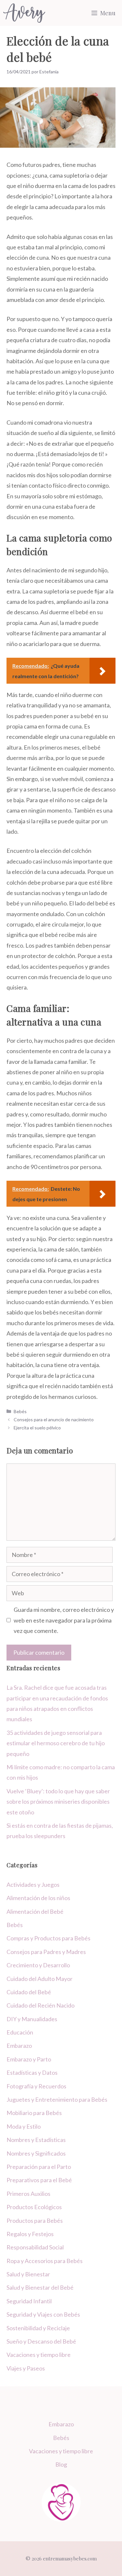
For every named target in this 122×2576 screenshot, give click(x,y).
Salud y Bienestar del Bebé (40, 2287)
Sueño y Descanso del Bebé (41, 2341)
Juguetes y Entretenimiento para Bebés (57, 2099)
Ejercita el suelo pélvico (37, 1428)
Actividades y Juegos (33, 1885)
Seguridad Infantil (29, 2301)
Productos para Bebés (35, 2221)
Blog (61, 2464)
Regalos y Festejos (30, 2234)
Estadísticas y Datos (32, 2072)
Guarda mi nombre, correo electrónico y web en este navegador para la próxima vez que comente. (64, 1620)
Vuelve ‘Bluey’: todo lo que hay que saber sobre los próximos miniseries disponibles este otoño (58, 1802)
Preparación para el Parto (39, 2167)
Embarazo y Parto (29, 2059)
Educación (20, 2032)
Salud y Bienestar (28, 2274)
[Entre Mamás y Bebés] (24, 13)
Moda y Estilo (24, 2126)
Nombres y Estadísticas (36, 2140)
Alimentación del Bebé (35, 1911)
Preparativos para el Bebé (39, 2180)
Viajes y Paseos (26, 2368)
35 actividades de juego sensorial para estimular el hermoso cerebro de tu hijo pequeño (56, 1743)
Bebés (20, 1411)
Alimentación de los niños (38, 1898)
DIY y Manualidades (32, 2019)
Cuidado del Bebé (29, 1992)
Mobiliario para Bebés (34, 2113)
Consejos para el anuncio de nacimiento (54, 1419)
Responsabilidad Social (35, 2247)
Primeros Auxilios (28, 2194)
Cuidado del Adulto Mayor (40, 1979)
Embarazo (19, 2046)
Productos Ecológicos (34, 2207)
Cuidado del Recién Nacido (41, 2005)
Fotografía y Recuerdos (36, 2086)
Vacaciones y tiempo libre (39, 2355)
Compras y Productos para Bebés (48, 1938)
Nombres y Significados (36, 2153)
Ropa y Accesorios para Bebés (45, 2261)
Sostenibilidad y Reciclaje (38, 2328)
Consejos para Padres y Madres (46, 1952)
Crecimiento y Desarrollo (38, 1965)
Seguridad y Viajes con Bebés (43, 2314)
